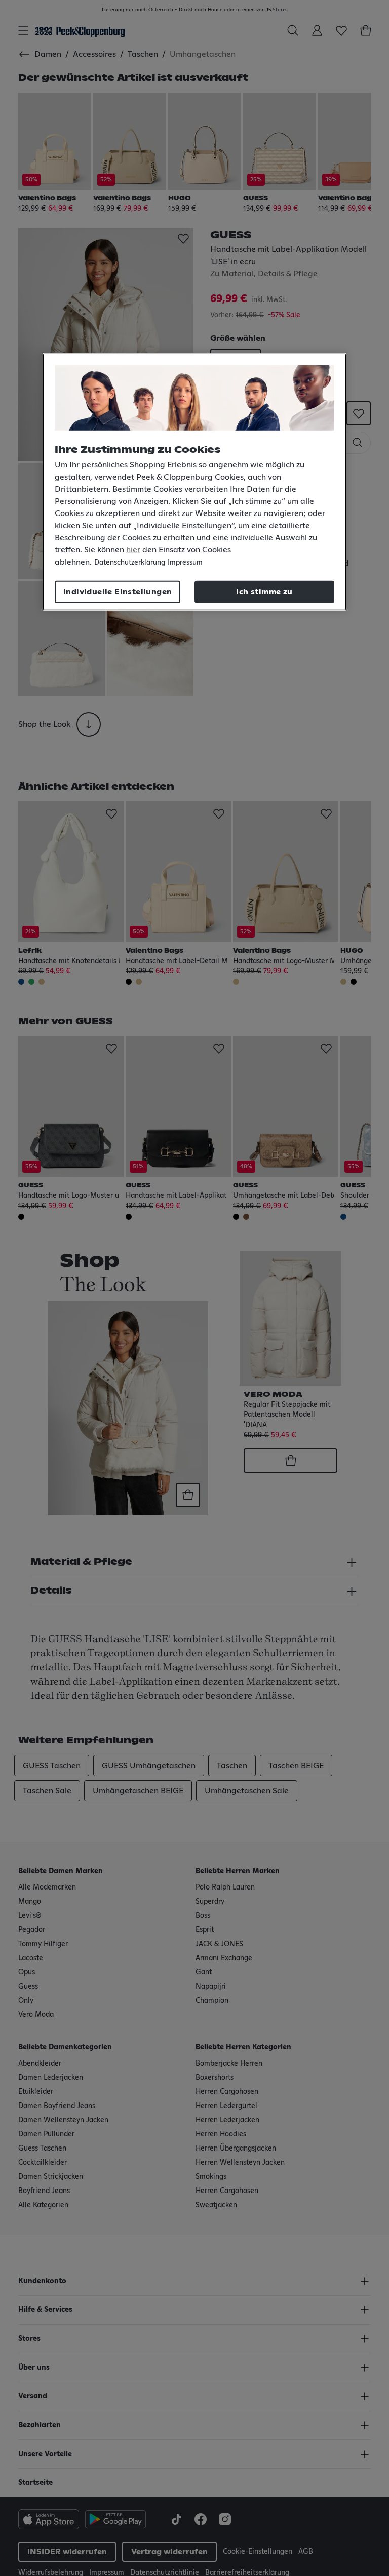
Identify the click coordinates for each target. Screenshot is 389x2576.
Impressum (185, 563)
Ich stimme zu (264, 592)
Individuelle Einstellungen (118, 592)
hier (133, 550)
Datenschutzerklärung (130, 563)
